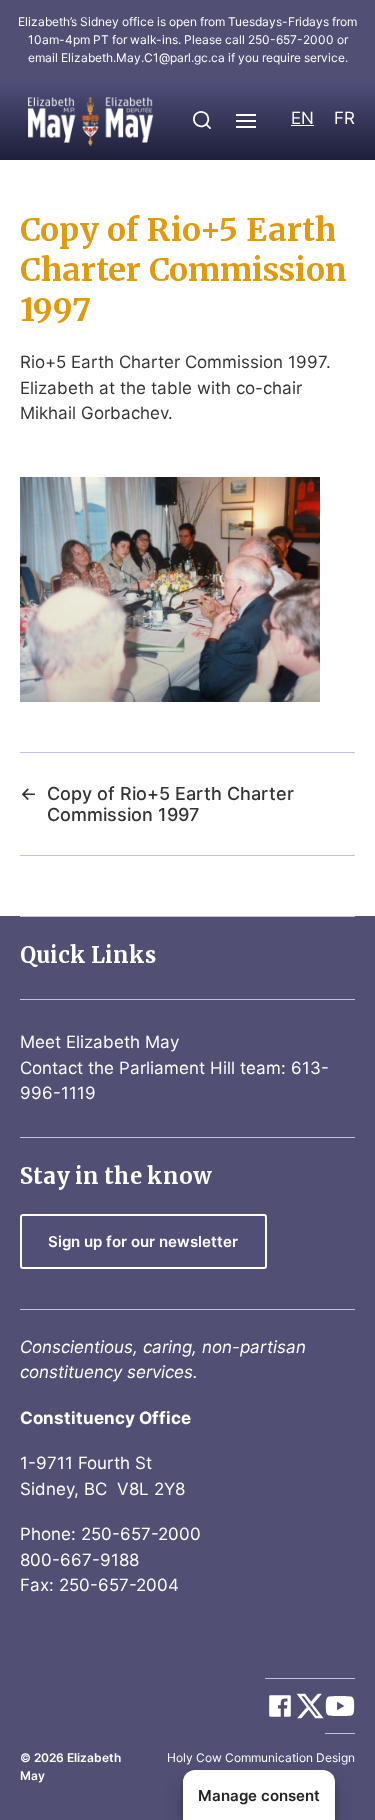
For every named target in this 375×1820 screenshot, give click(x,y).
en (302, 118)
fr (344, 118)
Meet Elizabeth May (99, 1042)
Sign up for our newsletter (143, 1241)
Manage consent (259, 1795)
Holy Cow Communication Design (261, 1757)
